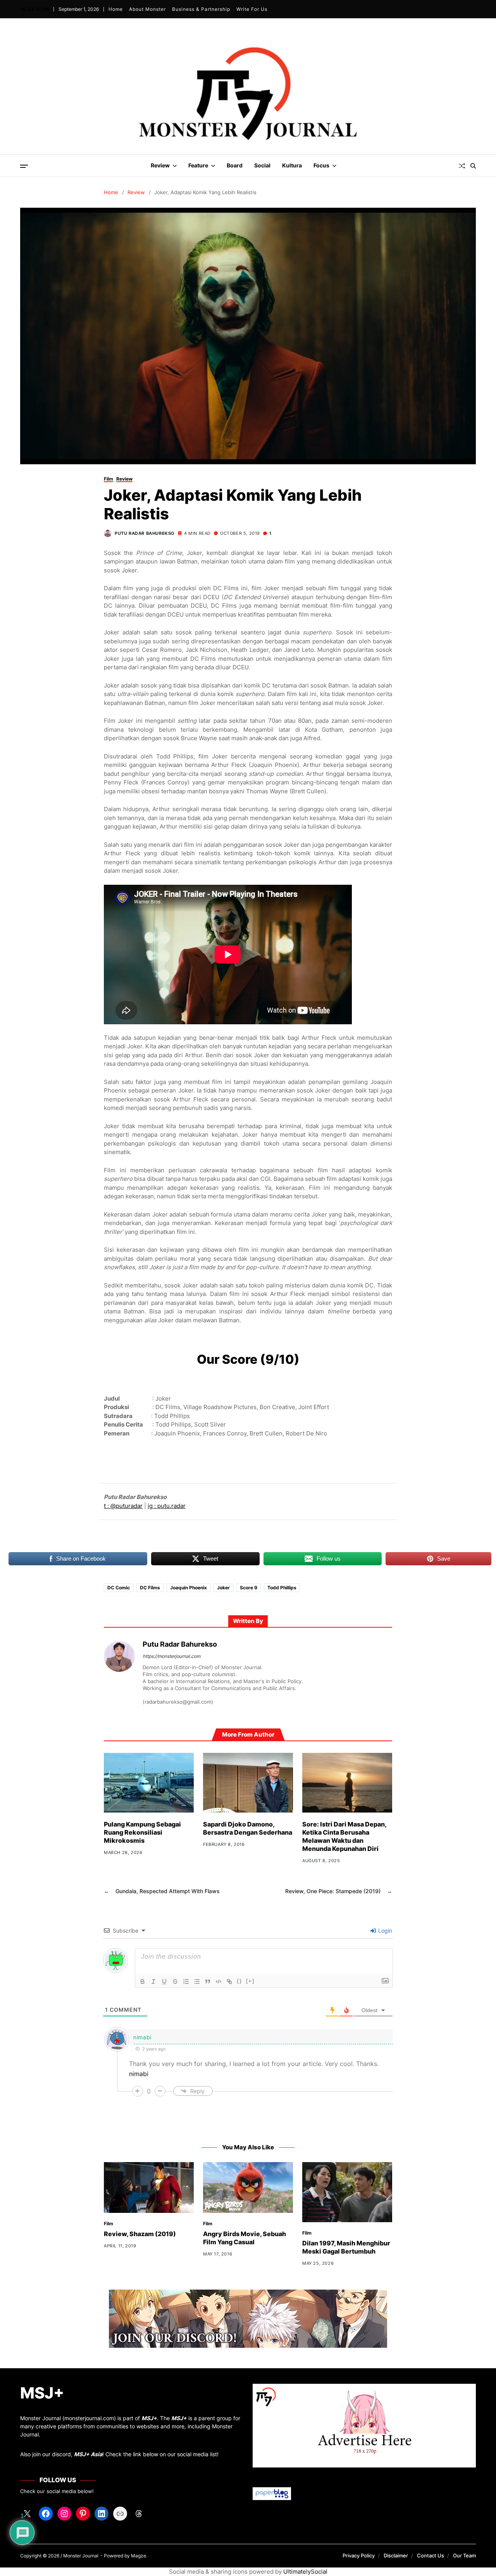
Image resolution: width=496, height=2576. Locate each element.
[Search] (473, 166)
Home (115, 9)
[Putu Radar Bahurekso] (119, 1656)
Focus (321, 165)
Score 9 (249, 1588)
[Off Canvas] (24, 166)
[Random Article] (462, 166)
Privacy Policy (359, 2555)
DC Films (150, 1588)
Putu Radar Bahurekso (145, 533)
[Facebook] (46, 2514)
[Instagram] (64, 2514)
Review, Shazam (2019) (140, 2234)
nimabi (142, 2037)
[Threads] (139, 2514)
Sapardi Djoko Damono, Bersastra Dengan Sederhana (248, 1828)
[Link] (229, 1982)
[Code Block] (219, 1982)
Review (160, 165)
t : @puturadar (123, 1506)
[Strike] (175, 1982)
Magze (139, 2556)
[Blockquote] (208, 1982)
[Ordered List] (186, 1982)
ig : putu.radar (167, 1506)
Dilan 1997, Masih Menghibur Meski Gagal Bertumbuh (346, 2247)
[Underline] (164, 1982)
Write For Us (251, 9)
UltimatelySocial (305, 2572)
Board (235, 165)
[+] (250, 1981)
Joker (223, 1588)
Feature (198, 165)
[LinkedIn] (102, 2514)
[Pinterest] (83, 2514)
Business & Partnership (201, 9)
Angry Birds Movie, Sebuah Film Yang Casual (245, 2238)
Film (108, 479)
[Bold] (143, 1982)
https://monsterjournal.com (171, 1656)
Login (384, 1931)
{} (239, 1981)
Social (262, 165)
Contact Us (431, 2555)
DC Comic (119, 1588)
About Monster (147, 9)
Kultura (292, 165)
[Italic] (153, 1982)
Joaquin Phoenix (189, 1588)
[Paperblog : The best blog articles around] (364, 2494)
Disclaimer (396, 2555)
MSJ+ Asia (88, 2454)
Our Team (464, 2555)
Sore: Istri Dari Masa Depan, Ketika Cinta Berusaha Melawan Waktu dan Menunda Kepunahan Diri (344, 1836)
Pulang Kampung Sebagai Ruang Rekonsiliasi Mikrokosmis (142, 1832)
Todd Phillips (282, 1588)
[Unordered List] (197, 1982)
